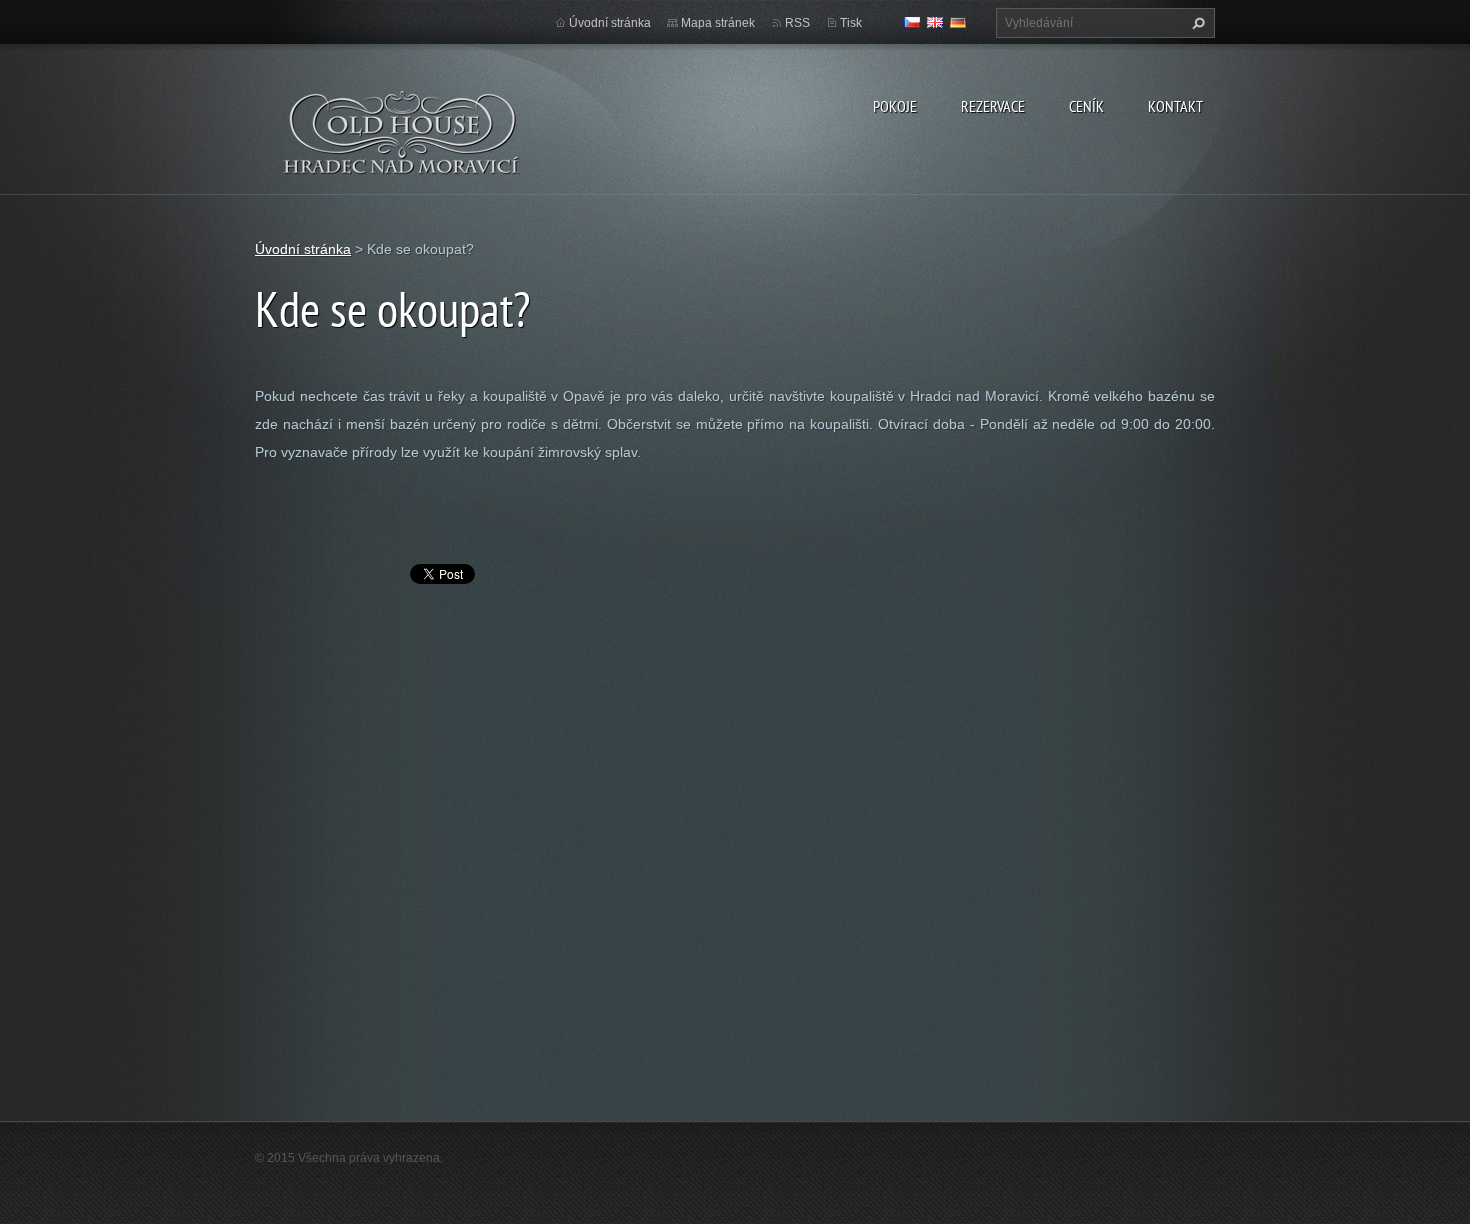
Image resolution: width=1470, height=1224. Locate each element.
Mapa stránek (718, 23)
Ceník (1086, 106)
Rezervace (993, 106)
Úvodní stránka (610, 23)
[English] (935, 22)
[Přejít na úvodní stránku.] (402, 145)
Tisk (851, 23)
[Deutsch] (958, 22)
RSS (797, 23)
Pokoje (895, 106)
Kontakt (1175, 106)
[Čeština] (912, 22)
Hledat (1196, 23)
